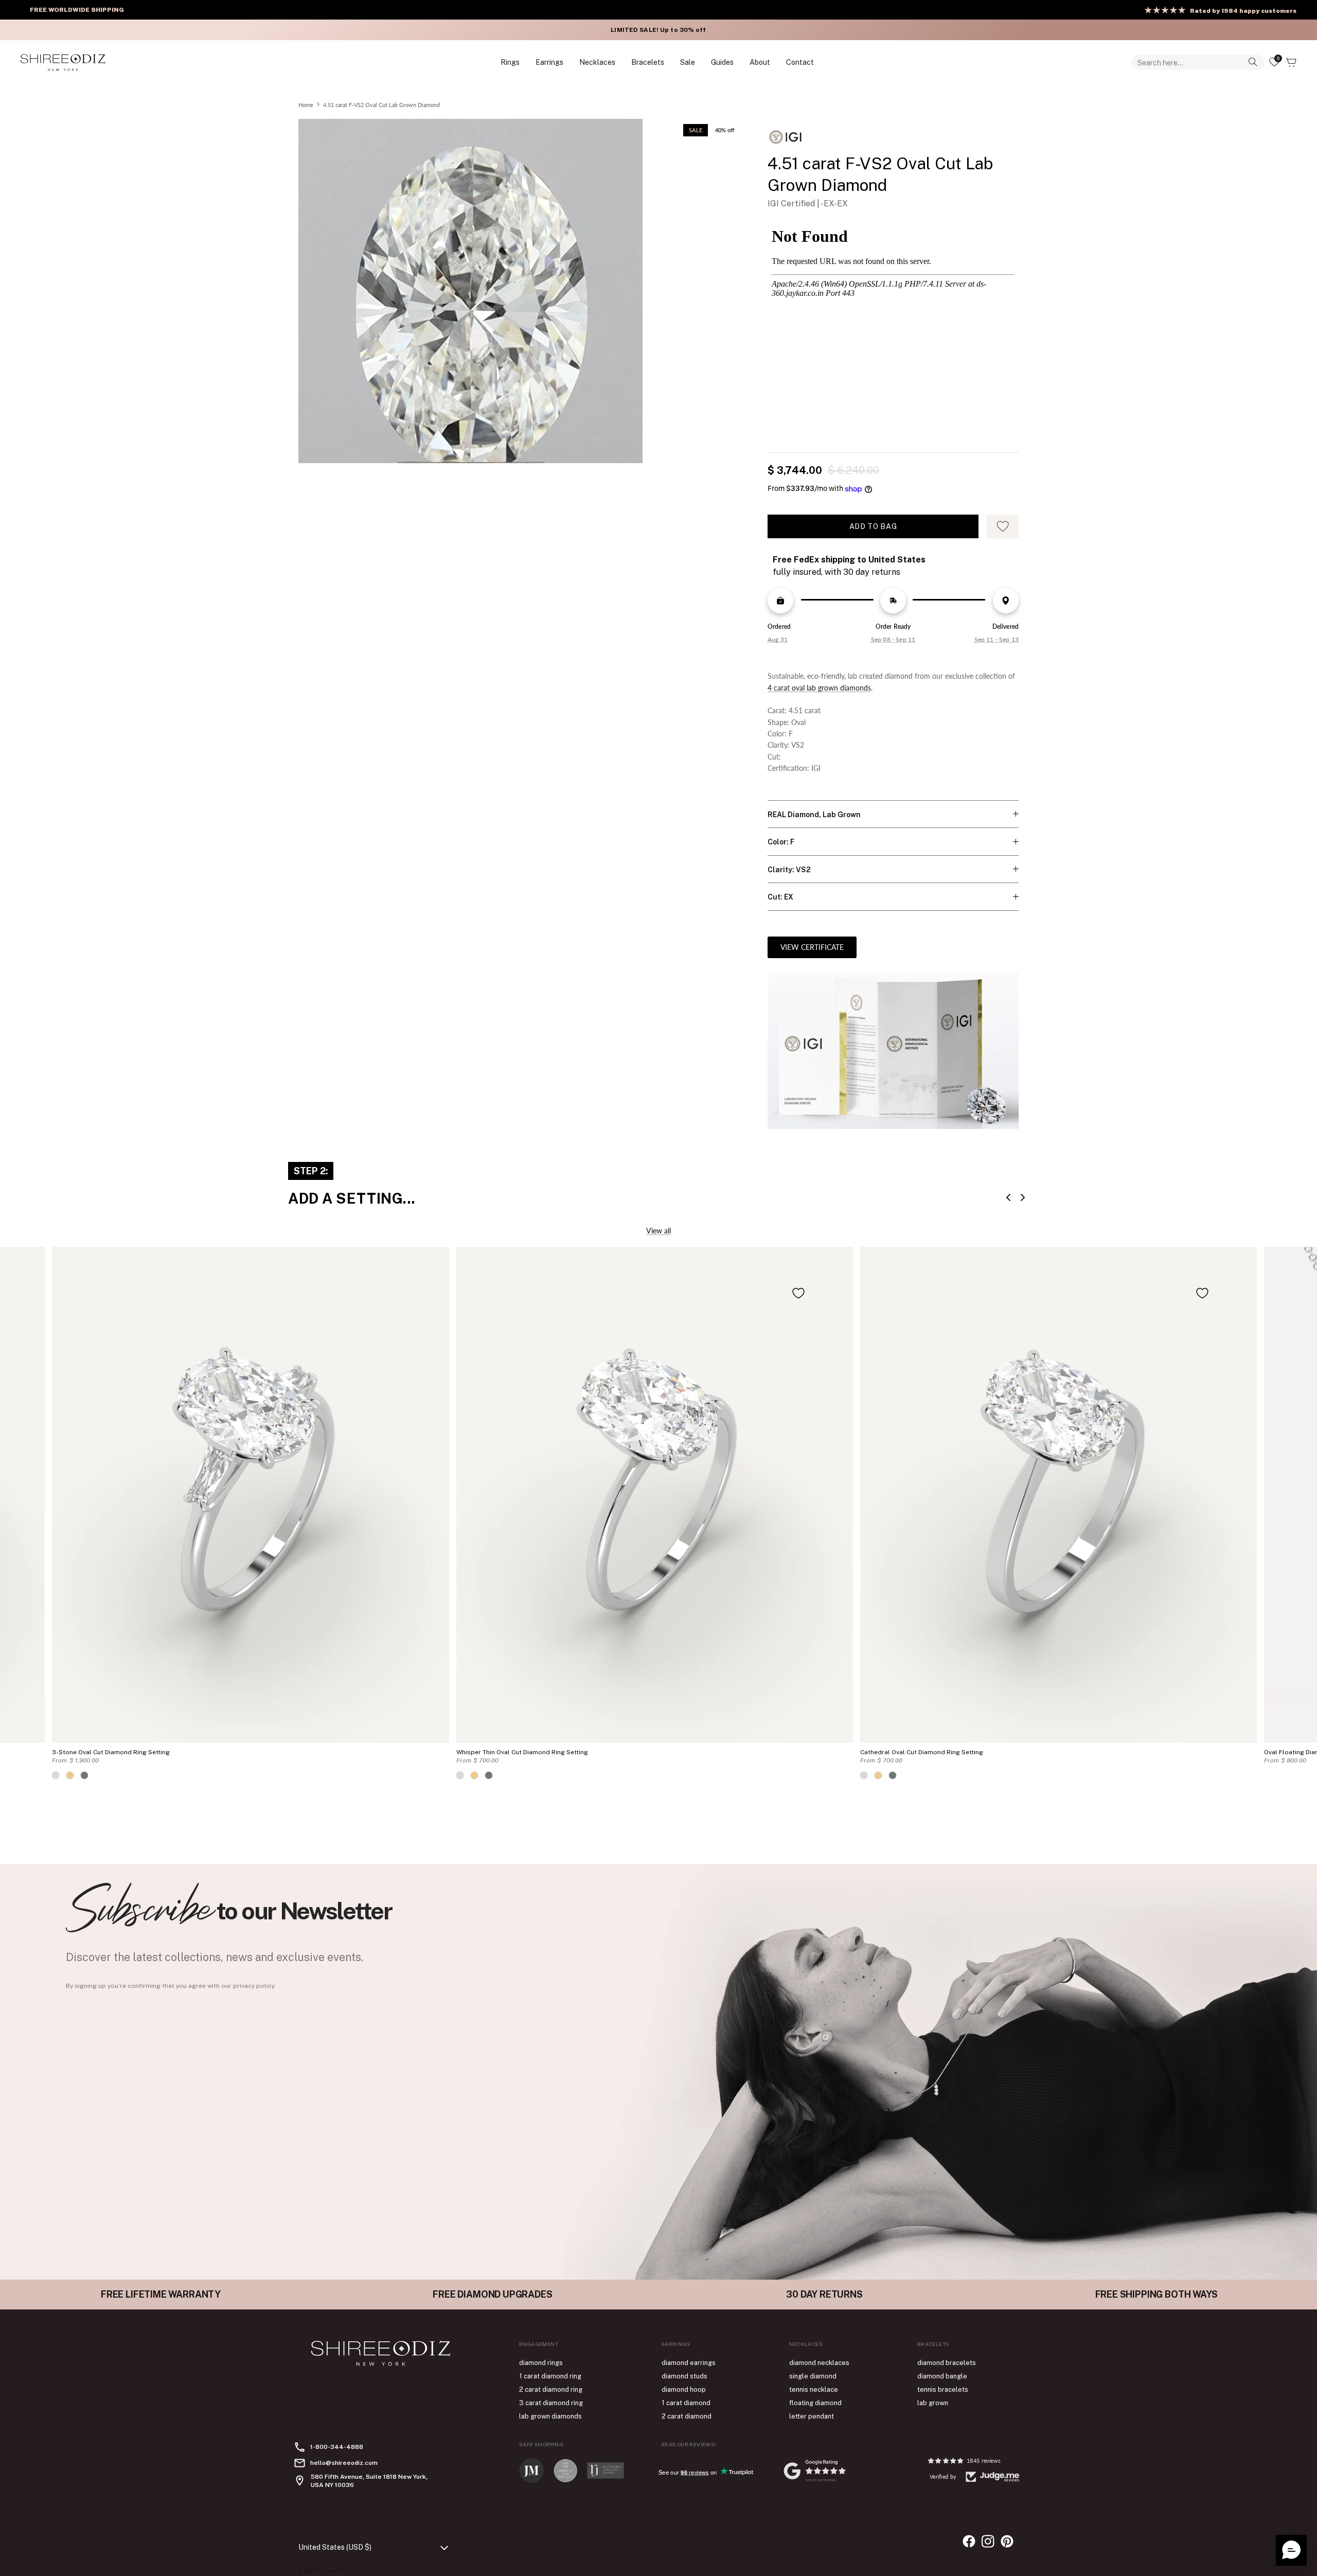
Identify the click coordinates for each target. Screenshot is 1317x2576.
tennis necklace (814, 2389)
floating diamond (815, 2403)
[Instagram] (988, 2541)
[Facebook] (969, 2541)
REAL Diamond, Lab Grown (814, 815)
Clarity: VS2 (789, 870)
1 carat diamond (686, 2403)
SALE (688, 62)
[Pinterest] (1007, 2541)
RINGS (510, 62)
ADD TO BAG (873, 526)
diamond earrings (689, 2363)
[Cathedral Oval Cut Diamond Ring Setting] (1058, 1495)
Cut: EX (780, 897)
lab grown (933, 2403)
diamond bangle (942, 2376)
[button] (1291, 2550)
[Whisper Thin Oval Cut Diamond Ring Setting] (655, 1495)
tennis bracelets (943, 2389)
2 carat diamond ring (551, 2389)
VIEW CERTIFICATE (812, 947)
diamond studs (684, 2376)
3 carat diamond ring (551, 2403)
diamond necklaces (819, 2363)
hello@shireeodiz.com (344, 2463)
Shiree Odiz (332, 2570)
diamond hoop (684, 2389)
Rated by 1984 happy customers (1243, 11)
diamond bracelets (947, 2363)
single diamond (813, 2376)
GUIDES (722, 62)
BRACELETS (648, 62)
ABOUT (760, 62)
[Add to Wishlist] (798, 1293)
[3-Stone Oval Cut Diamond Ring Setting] (250, 1495)
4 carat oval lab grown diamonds (819, 688)
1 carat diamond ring (550, 2376)
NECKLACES (597, 62)
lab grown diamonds (550, 2416)
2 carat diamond (687, 2416)
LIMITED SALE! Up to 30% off (658, 30)
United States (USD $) (335, 2547)
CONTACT (800, 62)
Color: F (781, 842)
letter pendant (812, 2416)
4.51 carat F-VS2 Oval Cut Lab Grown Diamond (381, 104)
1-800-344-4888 (337, 2447)
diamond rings (541, 2363)
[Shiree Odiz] (63, 62)
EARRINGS (549, 62)
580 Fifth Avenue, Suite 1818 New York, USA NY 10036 (369, 2481)
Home (306, 104)
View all (658, 1231)
